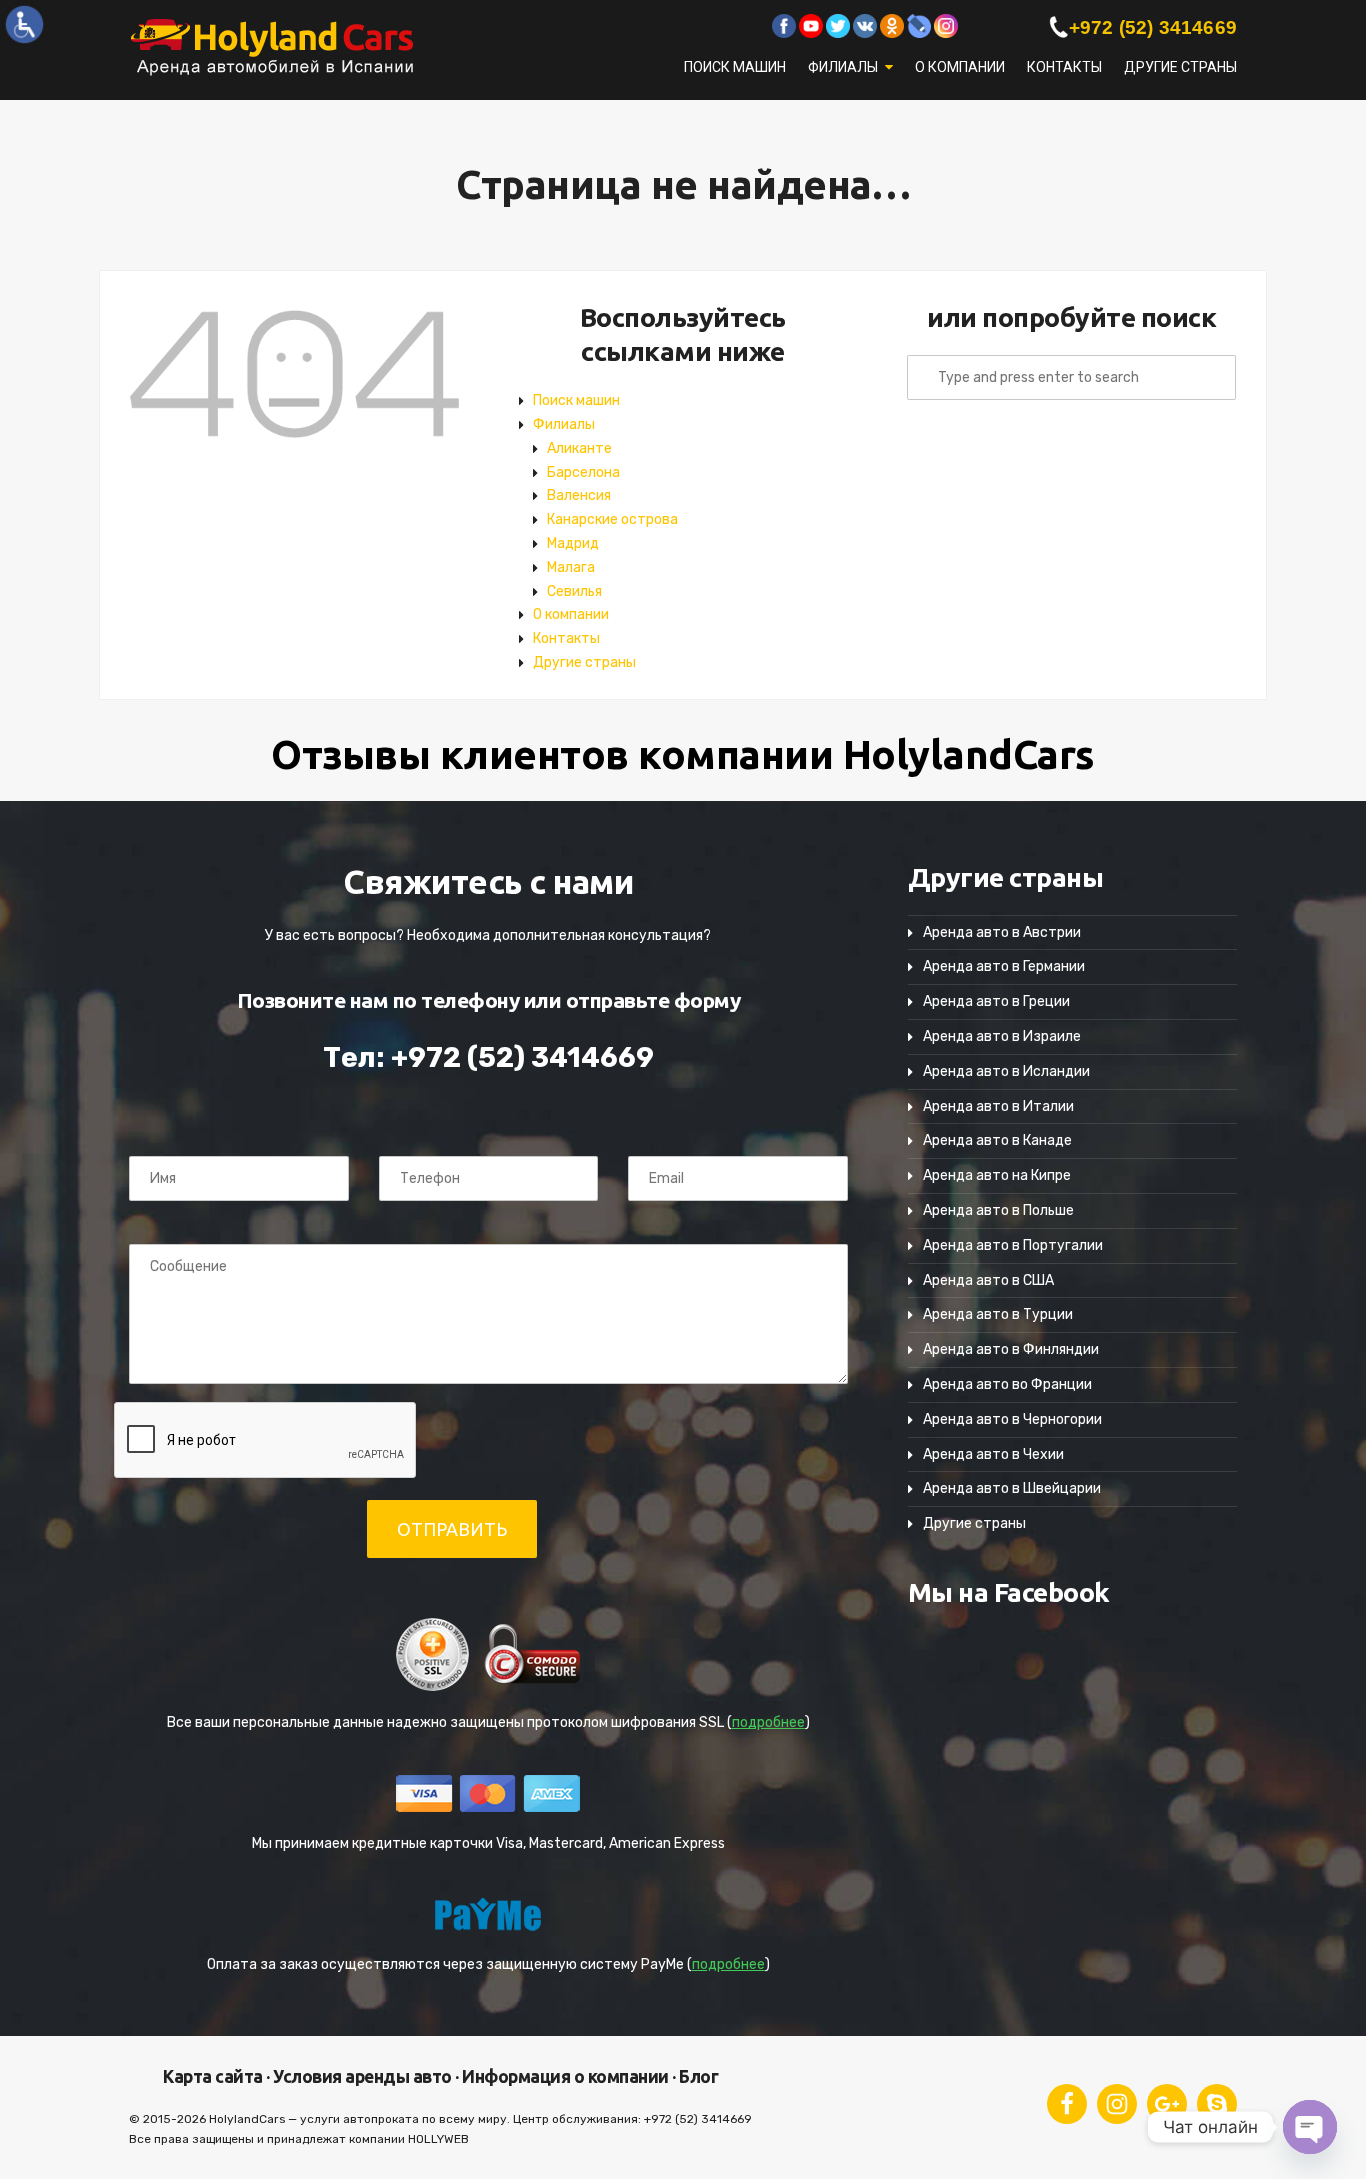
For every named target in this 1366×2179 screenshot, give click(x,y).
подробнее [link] (768, 1722)
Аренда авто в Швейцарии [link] (1012, 1488)
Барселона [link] (583, 472)
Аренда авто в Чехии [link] (993, 1454)
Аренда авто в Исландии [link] (1006, 1071)
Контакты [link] (1064, 67)
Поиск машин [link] (735, 67)
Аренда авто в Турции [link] (998, 1314)
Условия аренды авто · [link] (364, 2076)
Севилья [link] (574, 591)
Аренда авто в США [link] (988, 1280)
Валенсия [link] (579, 495)
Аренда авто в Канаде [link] (997, 1140)
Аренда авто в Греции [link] (996, 1001)
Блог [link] (697, 2076)
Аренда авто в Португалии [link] (1013, 1245)
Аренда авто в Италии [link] (998, 1106)
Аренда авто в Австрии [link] (1002, 932)
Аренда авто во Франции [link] (1007, 1384)
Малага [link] (571, 567)
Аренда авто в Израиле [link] (1002, 1036)
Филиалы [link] (843, 67)
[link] (24, 24)
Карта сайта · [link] (216, 2076)
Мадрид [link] (573, 543)
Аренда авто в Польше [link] (998, 1210)
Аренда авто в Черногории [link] (1012, 1419)
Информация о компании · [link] (567, 2076)
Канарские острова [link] (612, 519)
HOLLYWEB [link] (438, 2139)
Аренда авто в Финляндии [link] (1011, 1349)
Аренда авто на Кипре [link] (997, 1175)
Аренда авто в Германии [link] (1004, 966)
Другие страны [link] (1180, 67)
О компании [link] (960, 67)
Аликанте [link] (579, 448)
